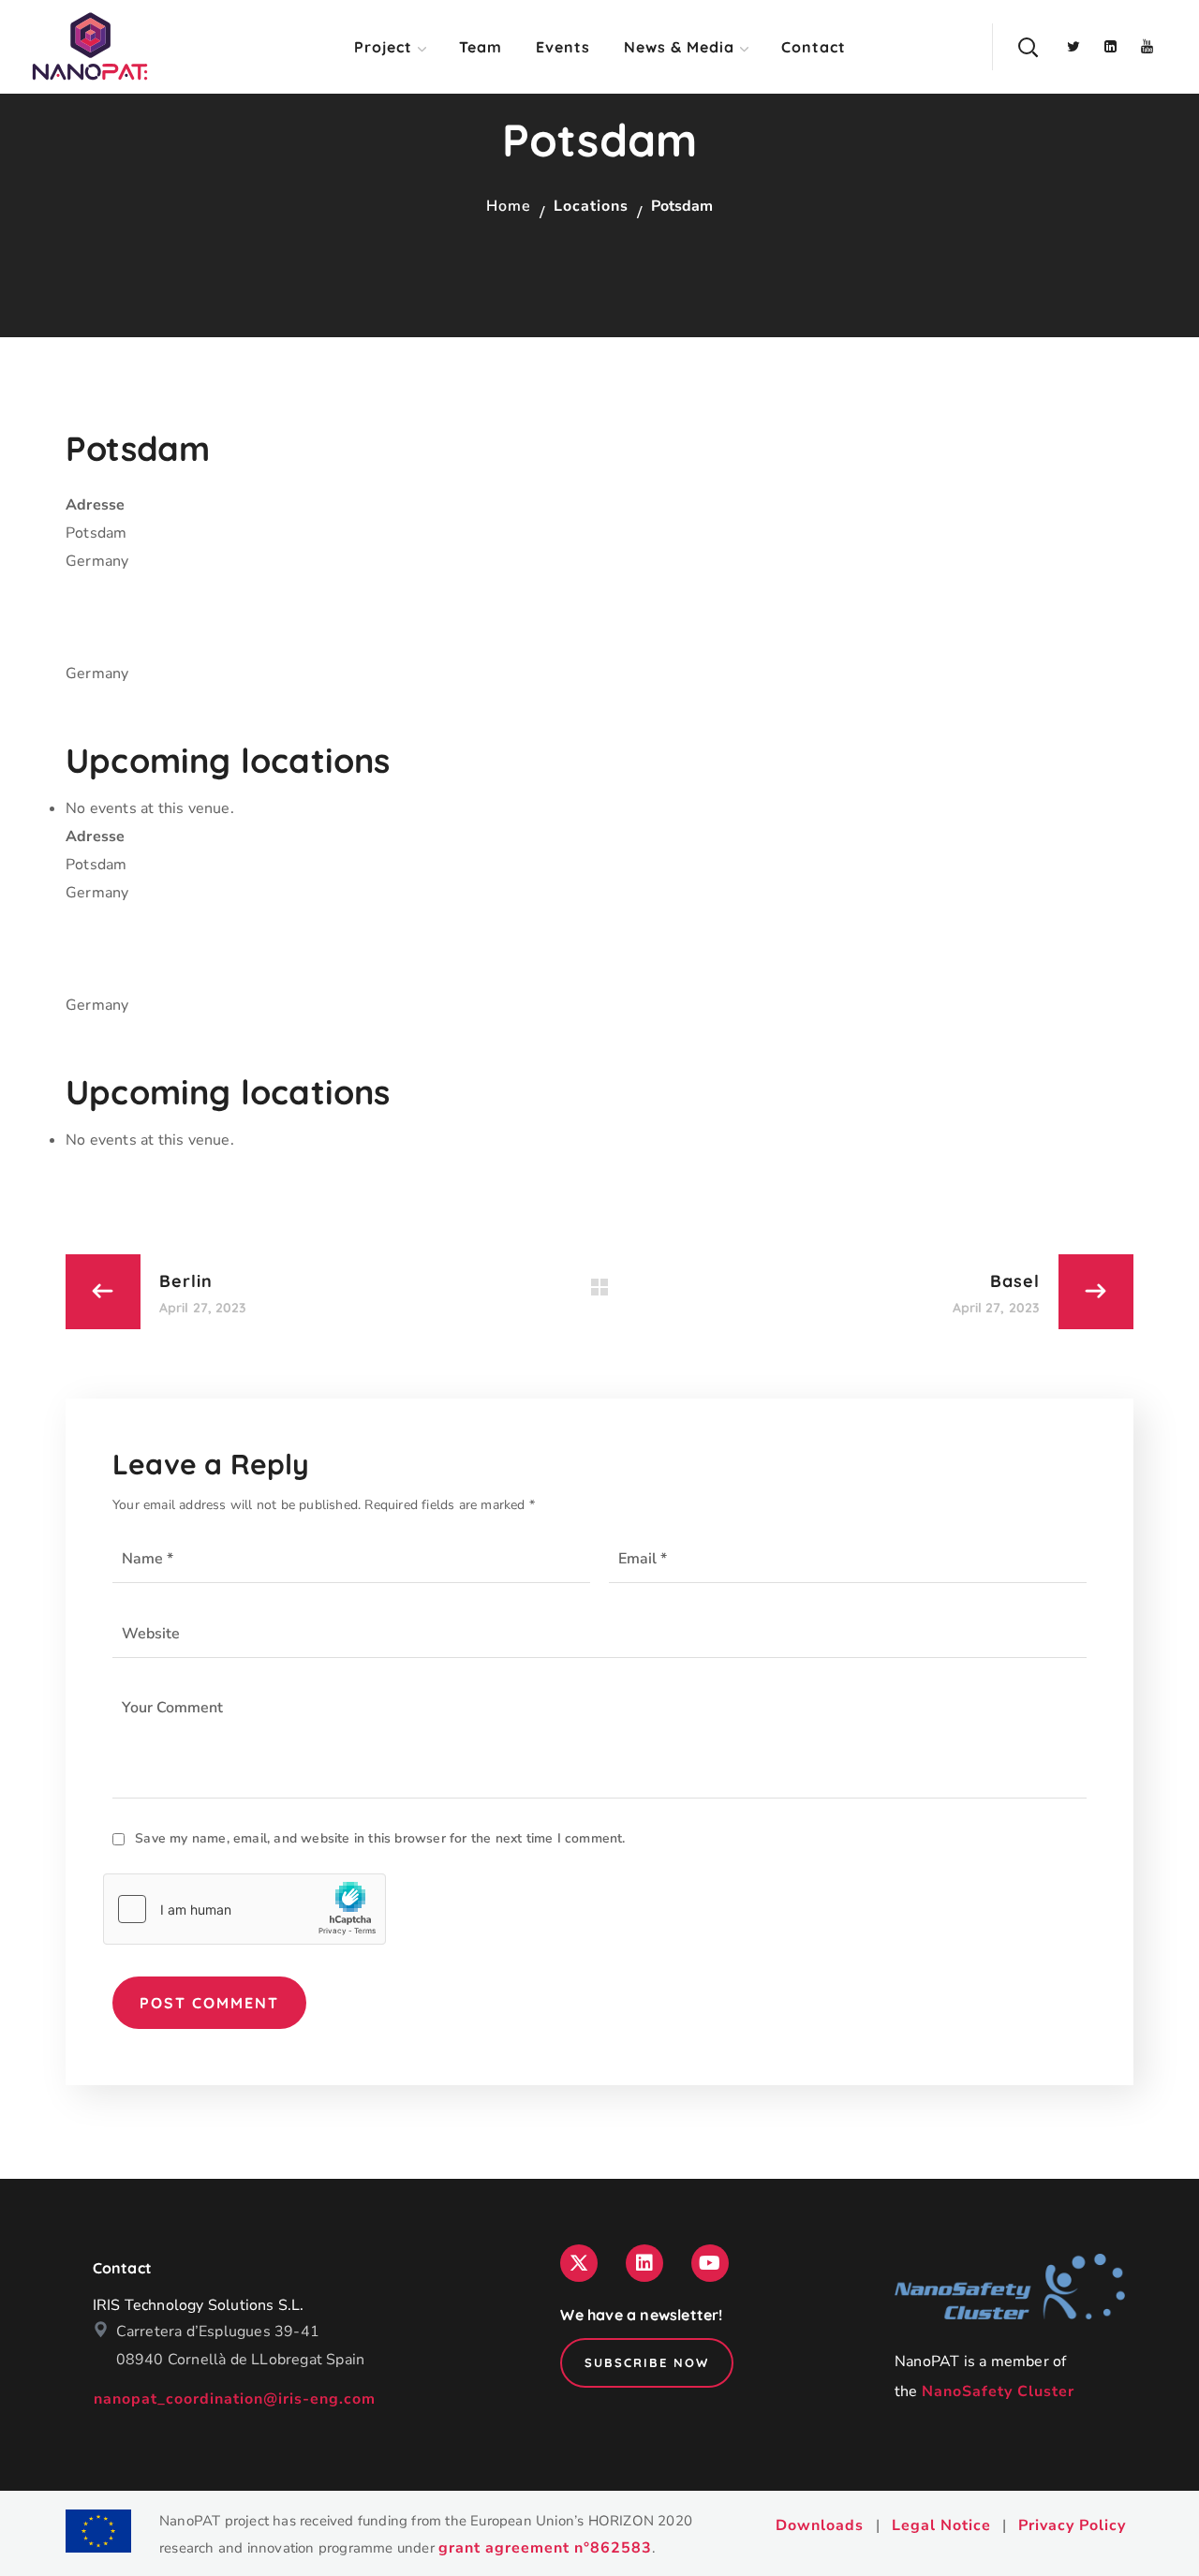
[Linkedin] (644, 2263)
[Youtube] (710, 2263)
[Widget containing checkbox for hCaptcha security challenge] (244, 1909)
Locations (591, 206)
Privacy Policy (1072, 2525)
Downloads (820, 2525)
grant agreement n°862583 (545, 2548)
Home (509, 206)
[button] (1028, 47)
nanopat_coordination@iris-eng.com (235, 2399)
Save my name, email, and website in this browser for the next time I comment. (380, 1838)
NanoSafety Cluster (998, 2391)
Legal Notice (941, 2525)
